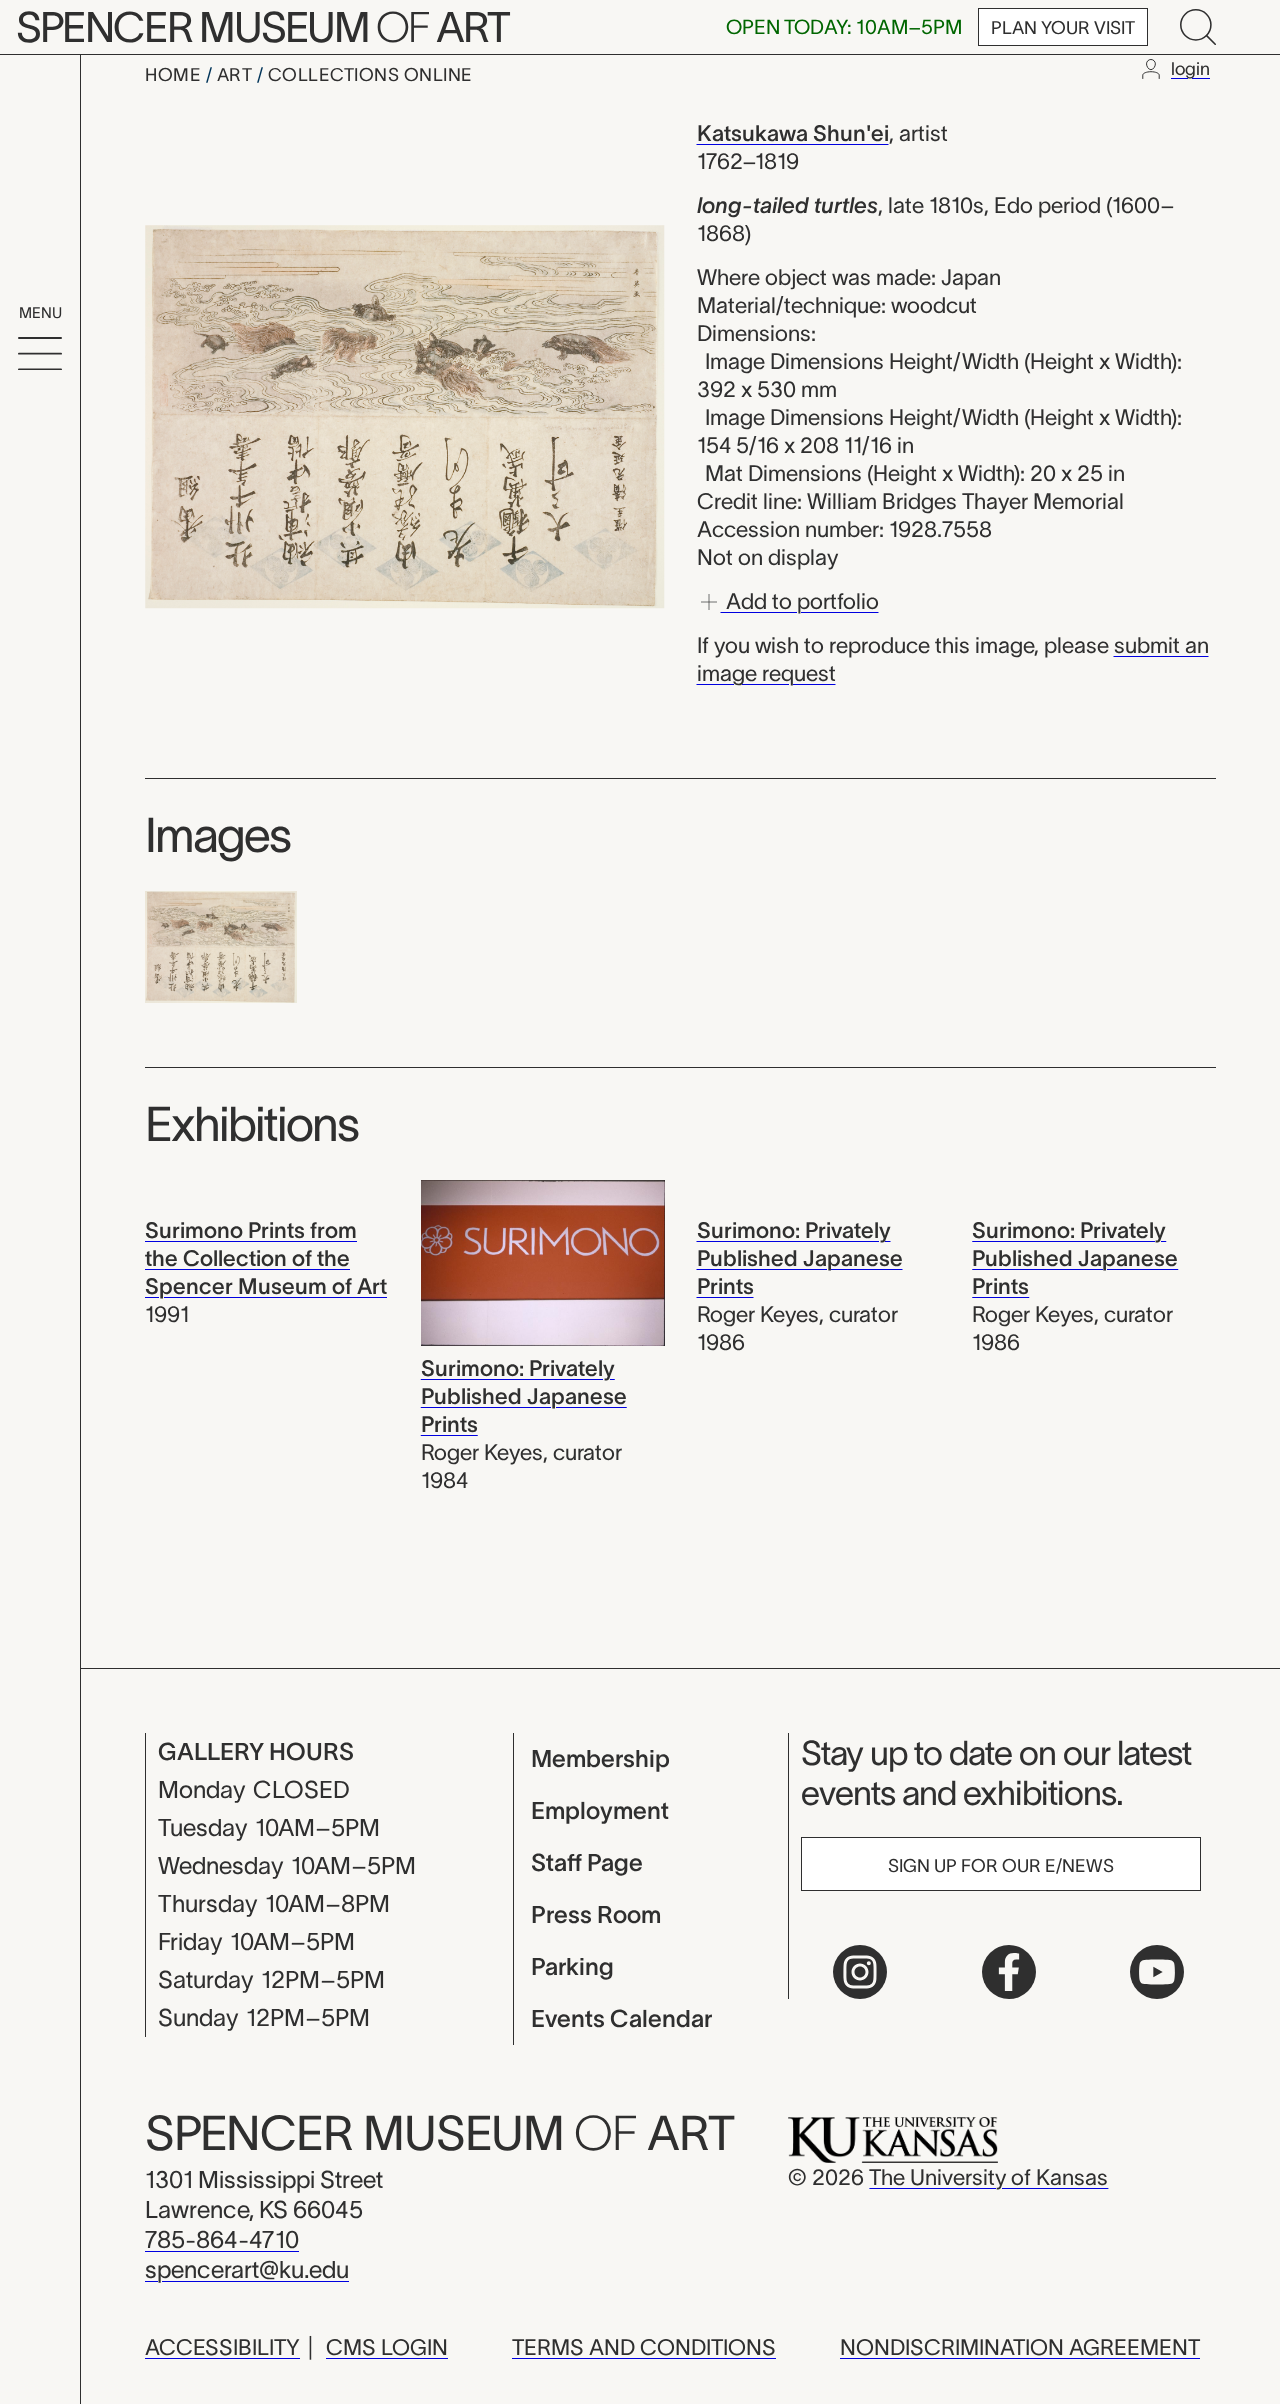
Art (237, 75)
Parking (572, 1966)
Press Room (596, 1914)
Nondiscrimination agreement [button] (1020, 2347)
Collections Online (370, 75)
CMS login (387, 2347)
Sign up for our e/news (1001, 1866)
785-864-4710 (222, 2239)
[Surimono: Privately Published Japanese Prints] (543, 1261)
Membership (600, 1758)
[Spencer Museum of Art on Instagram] (860, 1972)
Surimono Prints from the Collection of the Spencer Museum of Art (266, 1258)
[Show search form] (1198, 27)
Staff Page (587, 1862)
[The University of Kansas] (893, 2138)
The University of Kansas (988, 2177)
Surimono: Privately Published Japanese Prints (524, 1396)
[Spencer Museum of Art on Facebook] (1009, 1972)
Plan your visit (1063, 28)
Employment (600, 1810)
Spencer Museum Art (262, 27)
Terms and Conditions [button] (644, 2347)
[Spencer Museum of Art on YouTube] (1157, 1972)
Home (175, 75)
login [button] (1190, 69)
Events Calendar (621, 2018)
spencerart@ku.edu (247, 2269)
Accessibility (222, 2347)
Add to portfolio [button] (800, 600)
